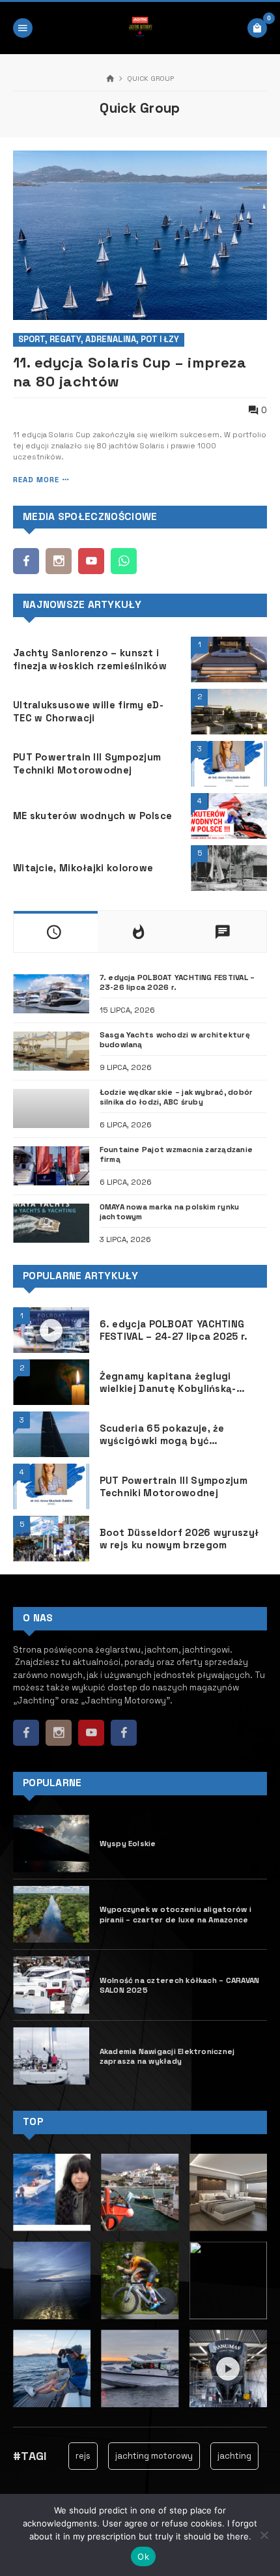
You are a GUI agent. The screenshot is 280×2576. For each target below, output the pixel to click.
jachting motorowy (140, 2456)
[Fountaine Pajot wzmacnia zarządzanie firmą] (51, 1166)
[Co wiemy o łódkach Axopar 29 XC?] (140, 2368)
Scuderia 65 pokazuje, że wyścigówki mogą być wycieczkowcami (162, 1434)
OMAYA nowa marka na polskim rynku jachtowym (170, 1211)
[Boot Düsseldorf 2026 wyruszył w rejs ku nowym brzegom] (51, 1539)
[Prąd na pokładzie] (228, 2280)
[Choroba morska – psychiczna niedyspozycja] (52, 2368)
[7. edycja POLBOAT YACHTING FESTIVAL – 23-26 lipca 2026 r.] (51, 994)
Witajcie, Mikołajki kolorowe (83, 868)
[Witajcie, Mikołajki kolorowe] (229, 868)
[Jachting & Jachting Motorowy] (140, 28)
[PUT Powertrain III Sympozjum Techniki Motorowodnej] (229, 764)
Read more (36, 480)
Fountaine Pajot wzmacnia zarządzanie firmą (176, 1154)
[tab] (56, 932)
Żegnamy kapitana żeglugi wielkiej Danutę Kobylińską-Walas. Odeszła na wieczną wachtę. (168, 1382)
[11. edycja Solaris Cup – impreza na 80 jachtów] (140, 235)
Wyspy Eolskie (128, 1843)
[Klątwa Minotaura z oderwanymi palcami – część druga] (140, 2192)
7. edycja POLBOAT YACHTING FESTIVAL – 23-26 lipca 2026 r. (177, 982)
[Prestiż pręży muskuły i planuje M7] (228, 2192)
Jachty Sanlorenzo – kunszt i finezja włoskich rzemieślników (90, 659)
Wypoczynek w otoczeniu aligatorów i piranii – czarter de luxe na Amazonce (175, 1914)
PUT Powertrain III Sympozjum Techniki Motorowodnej (87, 763)
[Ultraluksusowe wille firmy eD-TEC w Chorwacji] (229, 712)
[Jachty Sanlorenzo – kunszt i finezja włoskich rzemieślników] (229, 659)
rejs (69, 2456)
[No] (264, 2535)
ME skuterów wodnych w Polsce (92, 816)
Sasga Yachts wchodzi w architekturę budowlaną (175, 1039)
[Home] (110, 79)
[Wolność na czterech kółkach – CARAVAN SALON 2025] (51, 1985)
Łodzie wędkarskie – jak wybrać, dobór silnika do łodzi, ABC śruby (176, 1097)
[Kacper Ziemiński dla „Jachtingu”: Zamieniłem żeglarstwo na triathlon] (140, 2280)
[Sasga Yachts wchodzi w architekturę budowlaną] (51, 1051)
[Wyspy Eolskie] (51, 1844)
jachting (220, 2456)
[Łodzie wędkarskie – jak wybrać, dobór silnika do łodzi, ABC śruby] (51, 1108)
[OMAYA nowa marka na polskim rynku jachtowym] (51, 1223)
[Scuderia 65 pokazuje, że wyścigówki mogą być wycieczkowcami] (51, 1434)
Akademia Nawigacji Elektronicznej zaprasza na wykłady (167, 2056)
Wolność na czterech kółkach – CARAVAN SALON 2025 (180, 1985)
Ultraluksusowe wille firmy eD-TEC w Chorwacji (88, 711)
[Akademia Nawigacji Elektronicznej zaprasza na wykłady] (51, 2056)
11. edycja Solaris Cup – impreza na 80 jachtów (130, 372)
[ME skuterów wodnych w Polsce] (229, 816)
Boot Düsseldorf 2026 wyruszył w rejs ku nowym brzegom (179, 1539)
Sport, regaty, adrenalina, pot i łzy (99, 339)
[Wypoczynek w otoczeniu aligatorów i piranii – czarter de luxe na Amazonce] (51, 1915)
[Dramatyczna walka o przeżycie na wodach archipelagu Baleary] (52, 2192)
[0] (257, 28)
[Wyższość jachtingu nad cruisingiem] (52, 2280)
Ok (143, 2556)
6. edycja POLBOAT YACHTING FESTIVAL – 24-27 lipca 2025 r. (174, 1330)
